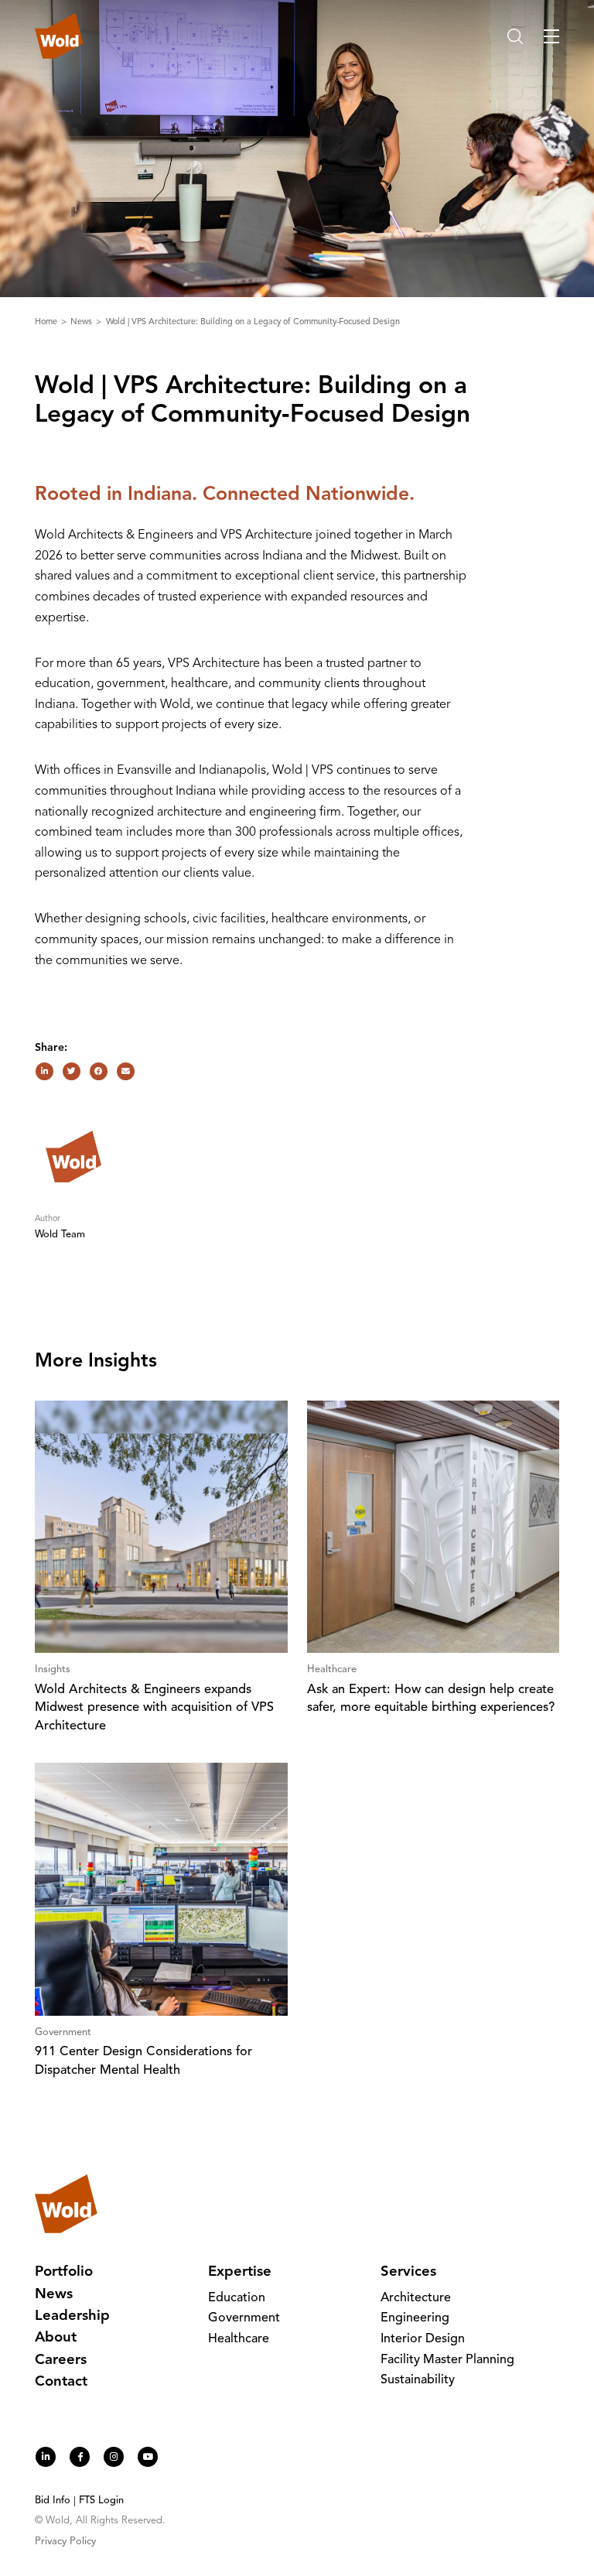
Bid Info (53, 2501)
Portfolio (64, 2272)
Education (237, 2298)
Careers (61, 2360)
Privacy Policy (65, 2542)
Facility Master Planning (447, 2360)
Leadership (72, 2316)
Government (244, 2318)
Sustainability (418, 2380)
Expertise (240, 2272)
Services (408, 2272)
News (82, 322)
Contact (61, 2382)
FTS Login (101, 2501)
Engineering (415, 2318)
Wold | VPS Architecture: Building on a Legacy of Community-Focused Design (253, 322)
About (56, 2338)
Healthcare (239, 2339)
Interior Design (423, 2339)
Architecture (416, 2298)
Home (47, 322)
